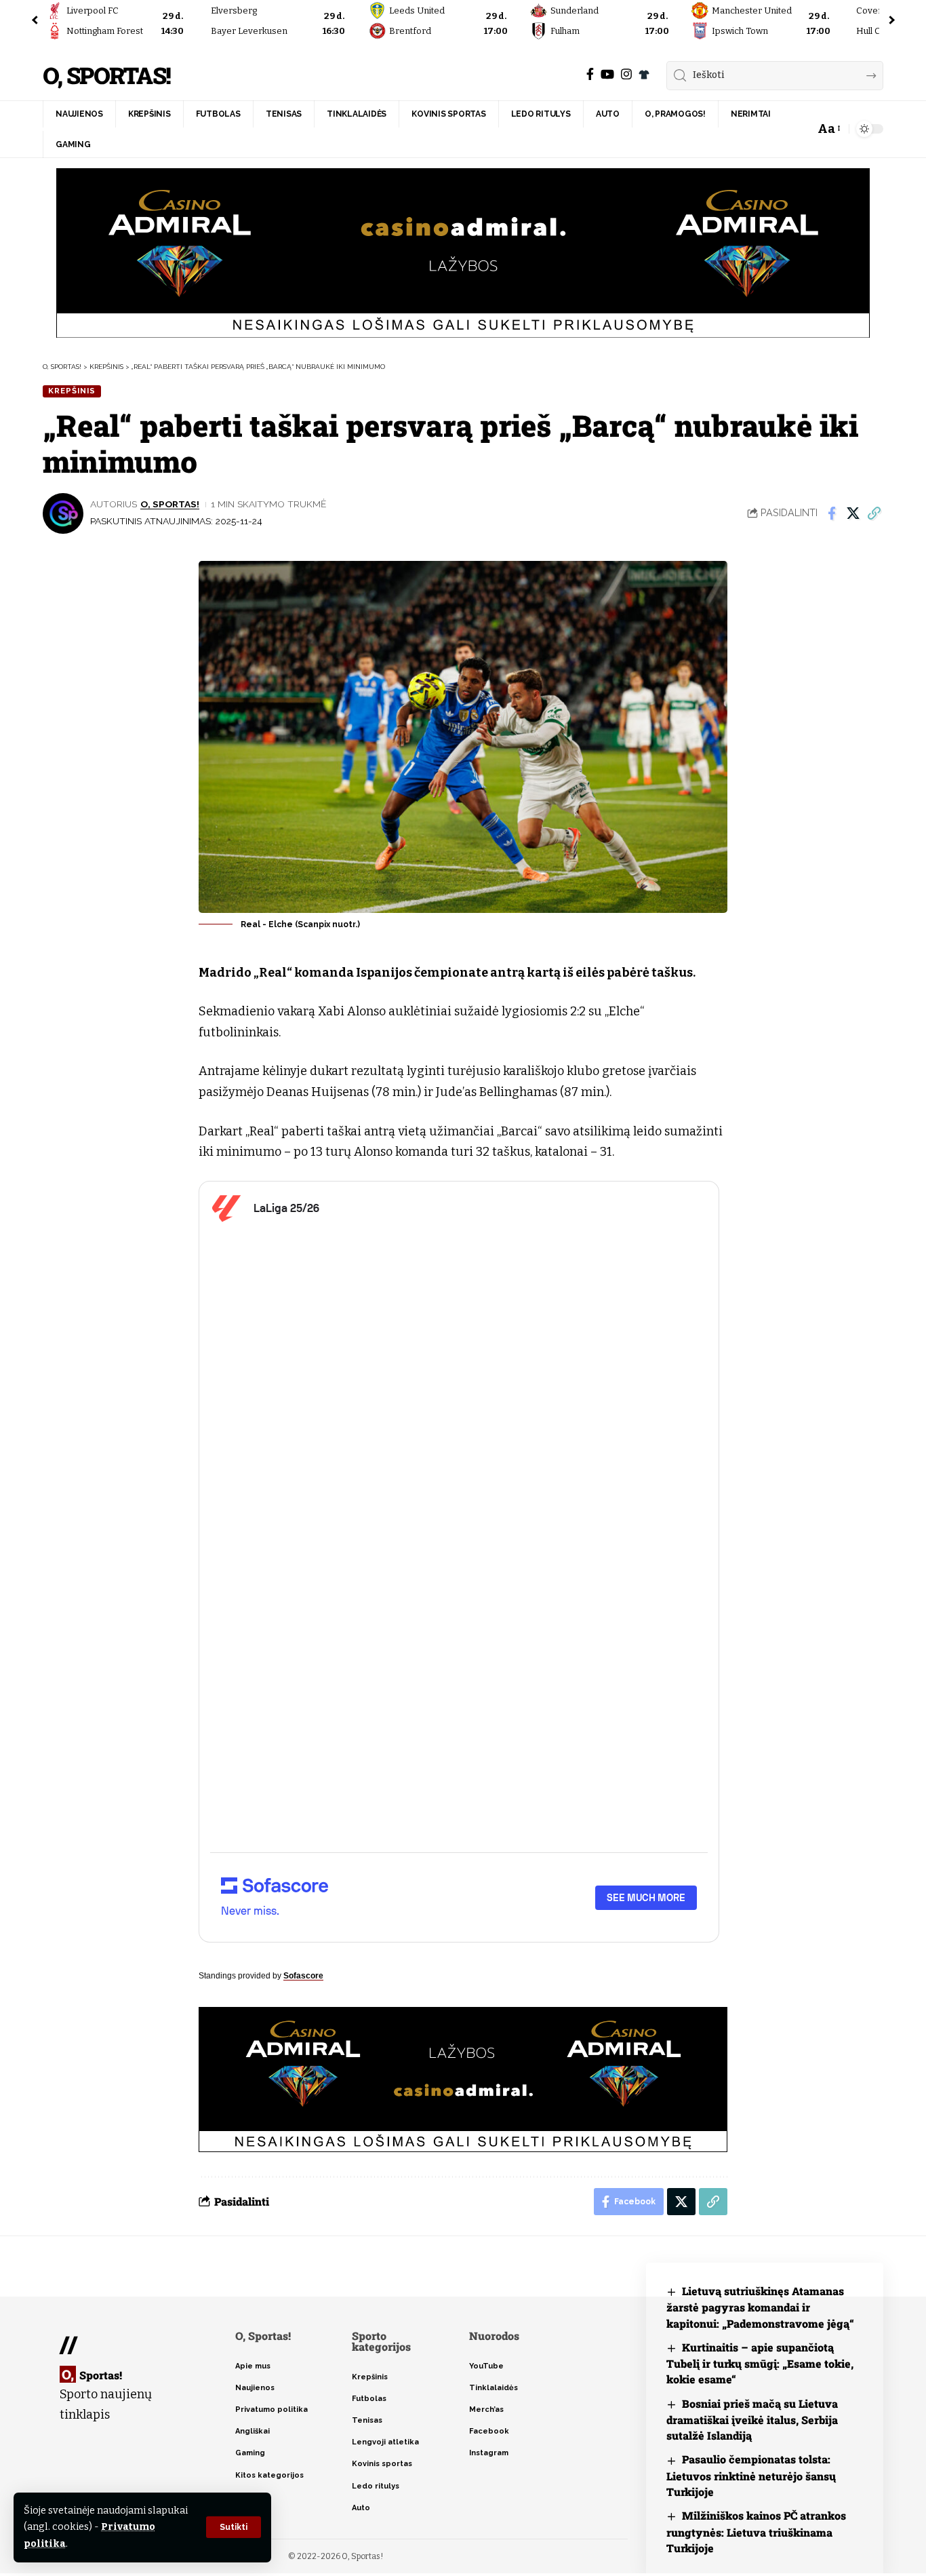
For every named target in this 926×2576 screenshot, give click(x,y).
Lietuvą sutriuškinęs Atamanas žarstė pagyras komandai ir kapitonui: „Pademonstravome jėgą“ (760, 2307)
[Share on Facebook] (832, 513)
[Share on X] (853, 513)
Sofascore (303, 1976)
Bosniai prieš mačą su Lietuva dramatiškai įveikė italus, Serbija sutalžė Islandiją (752, 2420)
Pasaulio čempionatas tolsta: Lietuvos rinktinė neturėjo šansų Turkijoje (751, 2475)
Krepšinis (72, 391)
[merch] (644, 75)
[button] (234, 2527)
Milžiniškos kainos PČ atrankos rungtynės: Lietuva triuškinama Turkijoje (756, 2532)
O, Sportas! (106, 76)
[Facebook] (590, 74)
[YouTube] (607, 74)
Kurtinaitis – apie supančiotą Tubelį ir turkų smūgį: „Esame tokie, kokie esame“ (760, 2363)
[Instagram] (626, 74)
